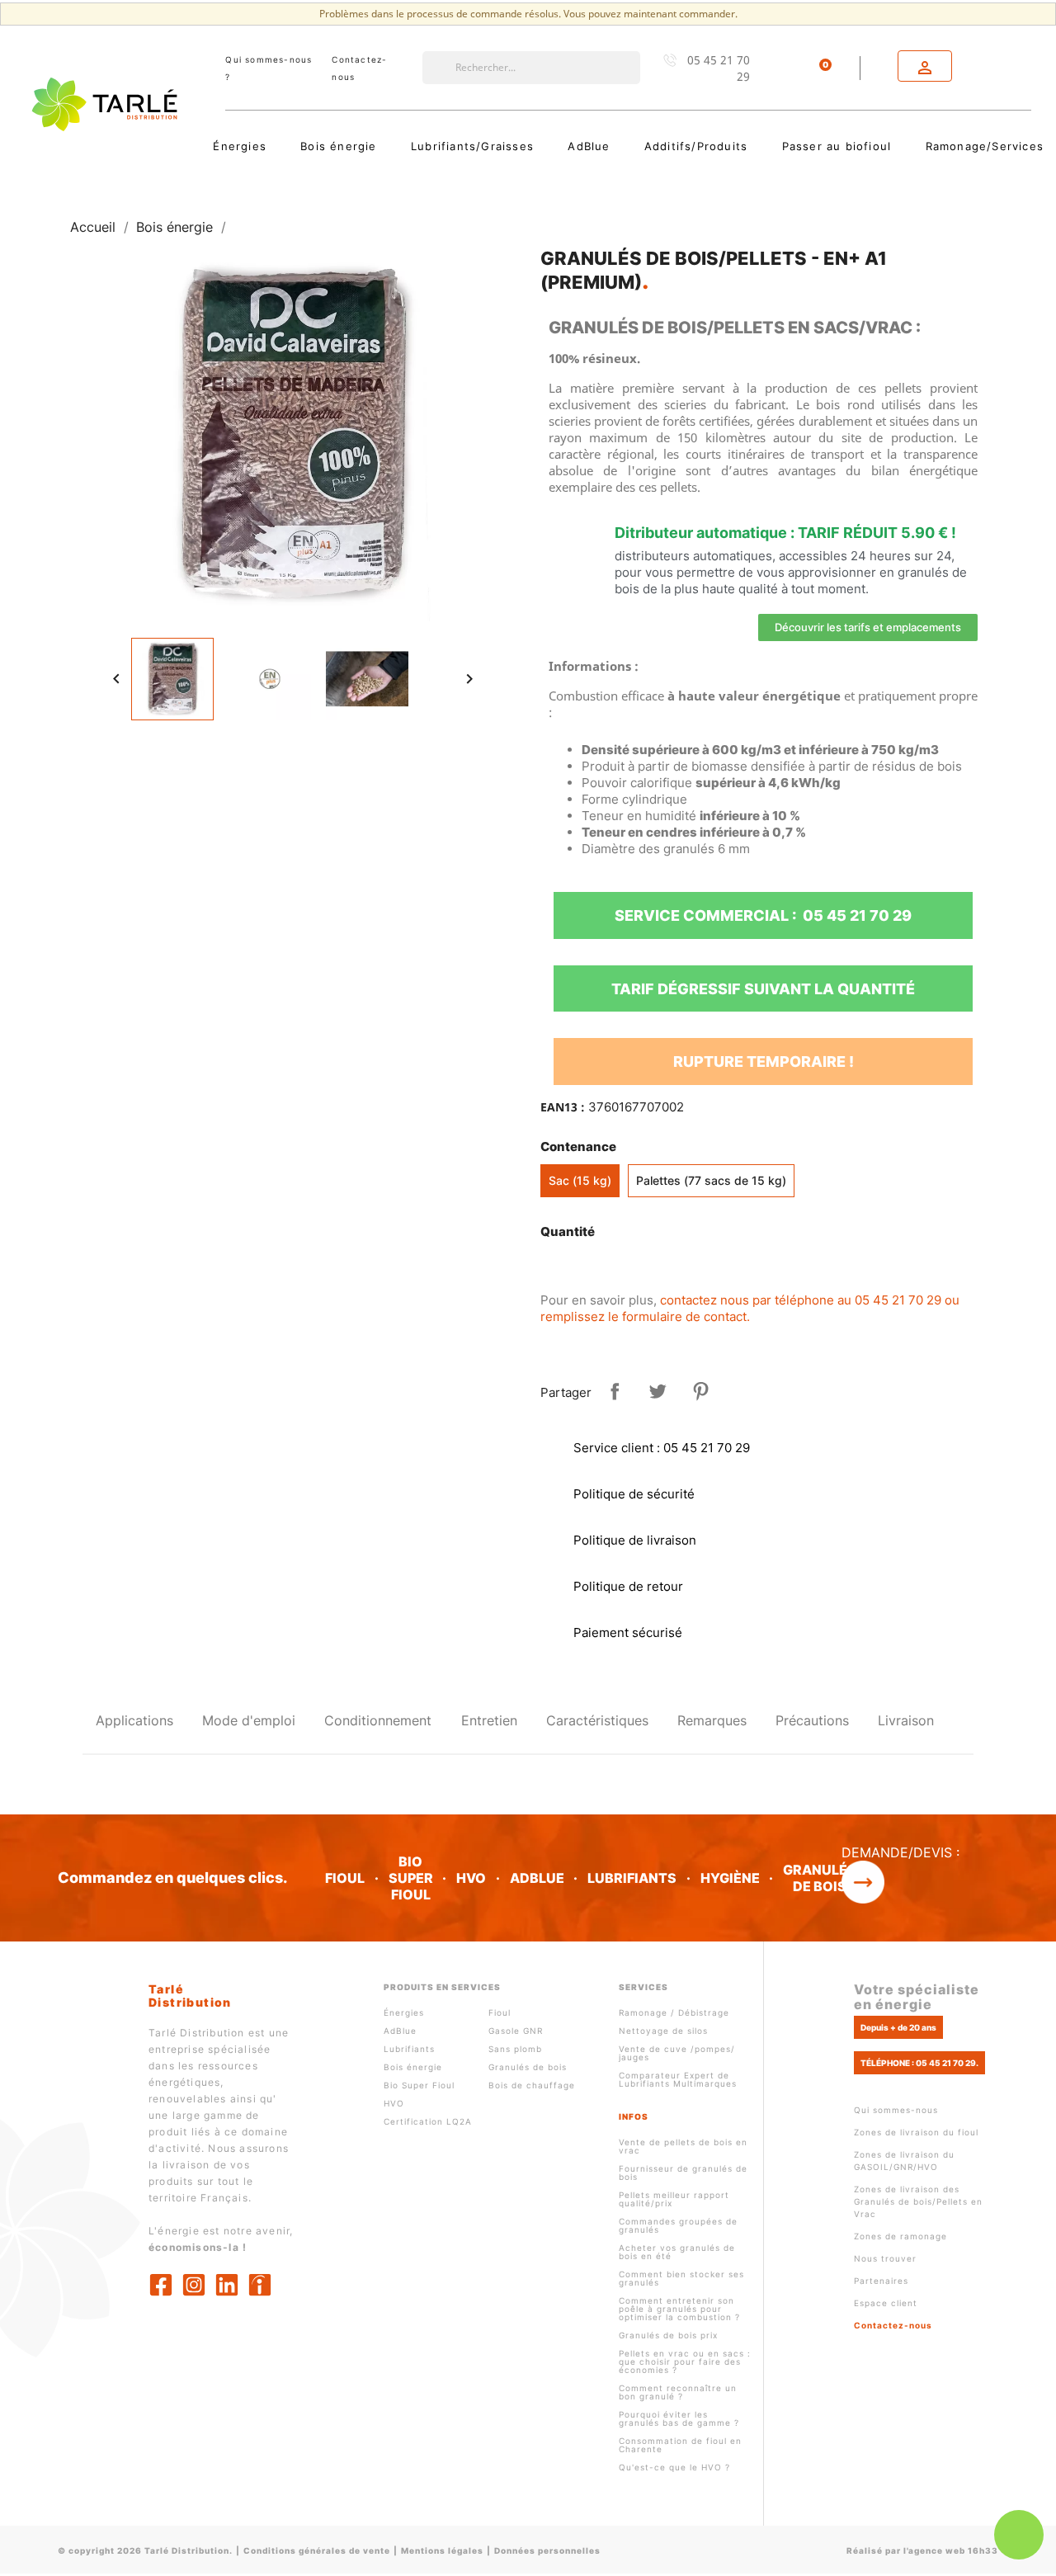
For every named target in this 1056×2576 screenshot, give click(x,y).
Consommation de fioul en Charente (680, 2445)
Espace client (886, 2303)
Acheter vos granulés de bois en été (677, 2252)
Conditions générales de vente (317, 2550)
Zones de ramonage (900, 2236)
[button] (868, 627)
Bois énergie (413, 2067)
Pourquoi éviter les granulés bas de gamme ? (679, 2418)
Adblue (537, 1878)
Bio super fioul (411, 1878)
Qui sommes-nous (896, 2110)
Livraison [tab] (906, 1720)
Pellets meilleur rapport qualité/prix (674, 2199)
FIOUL (345, 1878)
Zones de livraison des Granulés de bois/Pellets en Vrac (918, 2201)
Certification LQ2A (428, 2121)
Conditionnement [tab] (378, 1720)
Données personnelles (547, 2550)
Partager (615, 1391)
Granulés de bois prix (668, 2335)
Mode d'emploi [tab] (249, 1720)
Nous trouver (885, 2258)
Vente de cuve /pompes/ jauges (677, 2053)
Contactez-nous (893, 2325)
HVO (471, 1878)
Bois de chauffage (532, 2085)
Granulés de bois (528, 2067)
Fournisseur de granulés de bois (683, 2173)
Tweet (658, 1391)
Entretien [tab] (489, 1720)
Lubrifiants (632, 1878)
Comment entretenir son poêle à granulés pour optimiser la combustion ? (679, 2309)
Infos (634, 2116)
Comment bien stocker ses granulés (681, 2278)
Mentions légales (442, 2550)
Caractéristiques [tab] (597, 1720)
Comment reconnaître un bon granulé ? (678, 2392)
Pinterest (700, 1391)
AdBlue (400, 2031)
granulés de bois (820, 1878)
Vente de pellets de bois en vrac (683, 2146)
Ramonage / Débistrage (674, 2012)
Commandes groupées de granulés (678, 2225)
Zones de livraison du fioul (916, 2132)
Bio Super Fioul (419, 2085)
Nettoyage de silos (663, 2031)
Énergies (404, 2012)
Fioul (500, 2012)
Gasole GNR (516, 2031)
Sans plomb (515, 2049)
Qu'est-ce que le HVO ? (674, 2467)
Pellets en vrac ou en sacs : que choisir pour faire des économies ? (685, 2361)
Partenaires (881, 2281)
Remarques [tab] (712, 1720)
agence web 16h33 (953, 2550)
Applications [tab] (134, 1720)
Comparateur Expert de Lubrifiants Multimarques (678, 2079)
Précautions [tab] (812, 1720)
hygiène (730, 1878)
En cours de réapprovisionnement (663, 1268)
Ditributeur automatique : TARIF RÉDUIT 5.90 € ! (785, 533)
